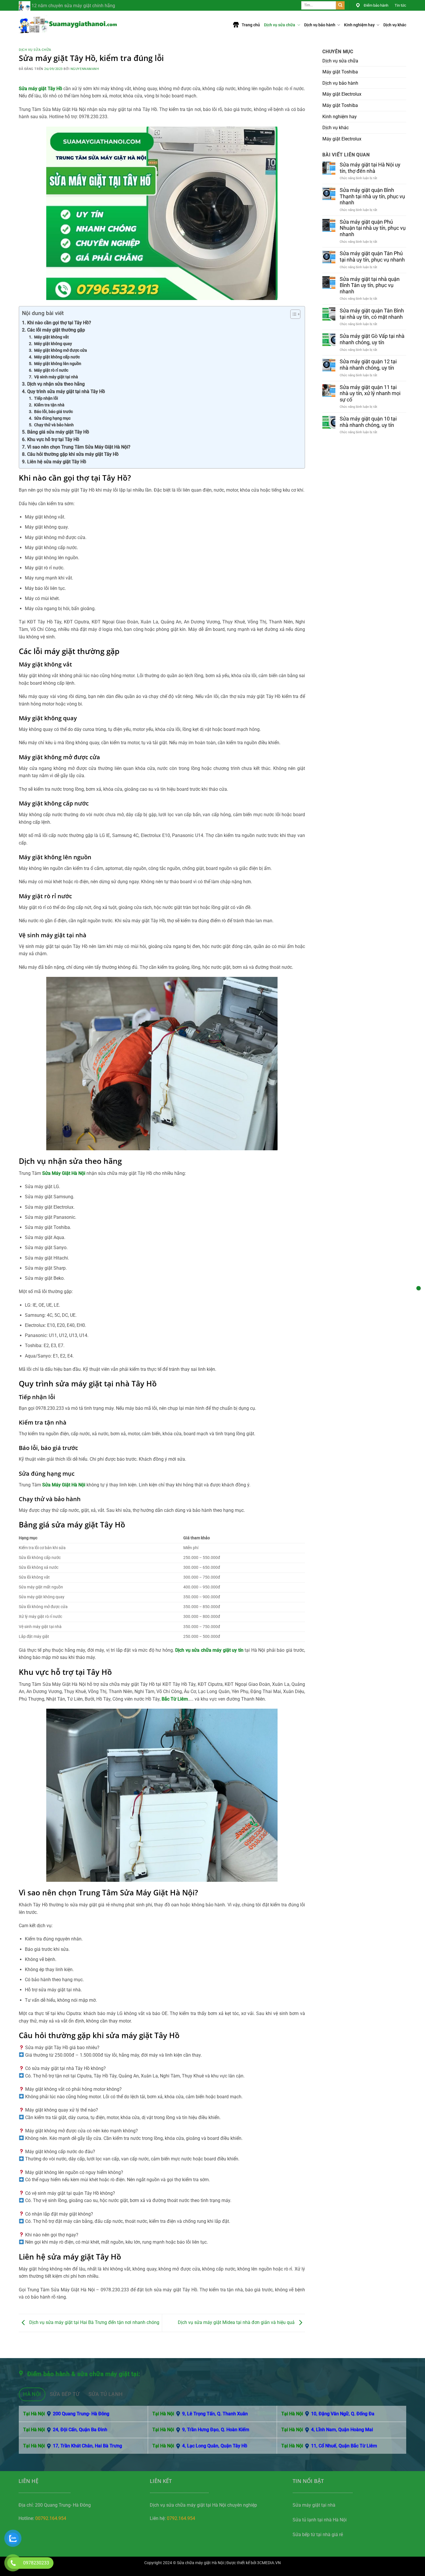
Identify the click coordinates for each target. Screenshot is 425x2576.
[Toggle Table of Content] (292, 314)
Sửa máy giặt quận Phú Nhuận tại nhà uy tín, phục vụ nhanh (373, 228)
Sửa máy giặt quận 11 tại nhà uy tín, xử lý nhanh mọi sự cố (370, 393)
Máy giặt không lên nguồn (58, 364)
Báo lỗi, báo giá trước (53, 412)
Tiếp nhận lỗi (46, 398)
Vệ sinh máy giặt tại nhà (56, 377)
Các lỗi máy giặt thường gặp (56, 330)
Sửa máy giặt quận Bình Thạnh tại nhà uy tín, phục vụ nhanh (372, 196)
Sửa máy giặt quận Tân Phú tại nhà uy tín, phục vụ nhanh (372, 257)
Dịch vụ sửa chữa (280, 25)
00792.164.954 (51, 2518)
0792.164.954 (181, 2518)
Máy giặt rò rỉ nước (51, 370)
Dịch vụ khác (395, 25)
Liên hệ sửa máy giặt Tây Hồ (57, 462)
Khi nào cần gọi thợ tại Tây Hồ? (59, 323)
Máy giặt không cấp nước (57, 357)
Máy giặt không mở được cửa (61, 350)
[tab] (32, 2394)
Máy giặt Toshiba (340, 72)
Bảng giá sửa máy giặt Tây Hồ (58, 432)
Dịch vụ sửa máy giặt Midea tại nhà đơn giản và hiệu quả (237, 2322)
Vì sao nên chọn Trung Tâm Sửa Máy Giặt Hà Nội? (79, 447)
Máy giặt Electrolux (342, 94)
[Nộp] (340, 5)
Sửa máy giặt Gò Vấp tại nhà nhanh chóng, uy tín (372, 339)
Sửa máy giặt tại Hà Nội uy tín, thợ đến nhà (370, 168)
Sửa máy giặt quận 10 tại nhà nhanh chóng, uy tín (368, 422)
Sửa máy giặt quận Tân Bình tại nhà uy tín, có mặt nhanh (372, 314)
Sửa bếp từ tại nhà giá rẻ (318, 2535)
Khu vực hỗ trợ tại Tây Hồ (53, 439)
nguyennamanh (85, 69)
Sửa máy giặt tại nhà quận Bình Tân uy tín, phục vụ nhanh (370, 285)
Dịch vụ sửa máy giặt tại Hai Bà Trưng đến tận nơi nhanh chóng (94, 2322)
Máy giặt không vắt (51, 337)
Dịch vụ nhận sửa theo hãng (56, 384)
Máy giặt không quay (53, 344)
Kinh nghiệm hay (360, 25)
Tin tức (400, 5)
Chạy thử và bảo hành (54, 425)
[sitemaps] (418, 1288)
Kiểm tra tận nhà (49, 405)
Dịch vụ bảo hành (320, 25)
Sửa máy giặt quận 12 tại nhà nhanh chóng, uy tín (368, 365)
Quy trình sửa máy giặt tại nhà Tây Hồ (66, 391)
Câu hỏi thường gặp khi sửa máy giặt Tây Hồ (73, 454)
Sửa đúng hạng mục (52, 418)
